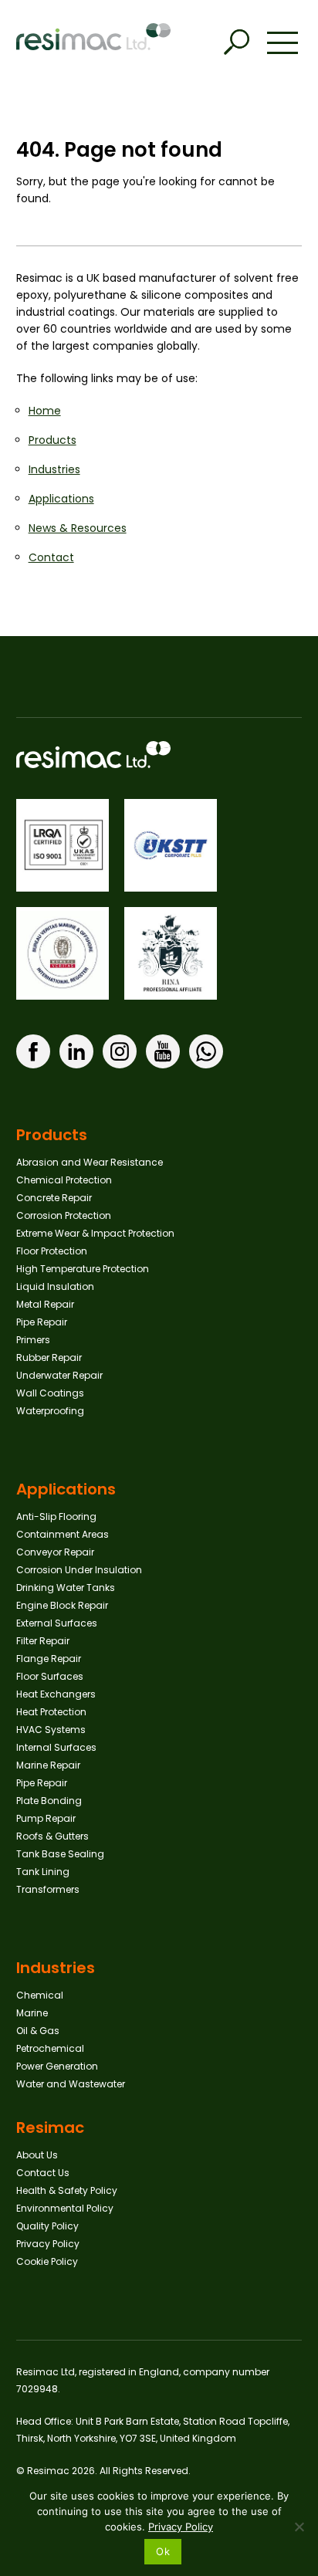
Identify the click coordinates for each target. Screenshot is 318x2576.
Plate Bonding (49, 1801)
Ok (163, 2551)
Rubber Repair (49, 1357)
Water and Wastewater (71, 2084)
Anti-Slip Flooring (56, 1516)
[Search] (236, 42)
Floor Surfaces (50, 1676)
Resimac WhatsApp (206, 1051)
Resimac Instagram (120, 1051)
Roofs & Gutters (52, 1836)
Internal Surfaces (56, 1747)
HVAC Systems (51, 1730)
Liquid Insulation (55, 1286)
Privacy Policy (48, 2244)
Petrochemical (50, 2048)
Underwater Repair (59, 1375)
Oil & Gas (38, 2031)
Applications (61, 499)
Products (52, 440)
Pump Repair (46, 1818)
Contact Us (43, 2173)
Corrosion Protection (64, 1215)
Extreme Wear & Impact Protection (95, 1233)
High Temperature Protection (83, 1269)
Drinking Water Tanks (66, 1588)
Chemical (40, 1995)
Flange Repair (49, 1659)
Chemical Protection (64, 1180)
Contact (51, 557)
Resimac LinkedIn (76, 1051)
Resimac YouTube (163, 1051)
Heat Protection (51, 1712)
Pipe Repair (42, 1322)
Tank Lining (43, 1872)
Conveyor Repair (55, 1552)
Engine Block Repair (62, 1605)
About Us (37, 2155)
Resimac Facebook (33, 1051)
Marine (32, 2013)
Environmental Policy (65, 2208)
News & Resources (78, 528)
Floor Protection (52, 1251)
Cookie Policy (47, 2261)
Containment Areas (63, 1534)
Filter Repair (43, 1641)
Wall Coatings (50, 1393)
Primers (33, 1340)
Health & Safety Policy (67, 2190)
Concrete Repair (54, 1198)
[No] (299, 2527)
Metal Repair (45, 1304)
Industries (54, 469)
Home (45, 411)
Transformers (48, 1889)
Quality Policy (47, 2226)
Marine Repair (48, 1765)
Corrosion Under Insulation (79, 1570)
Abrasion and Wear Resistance (90, 1162)
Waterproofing (50, 1411)
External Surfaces (57, 1623)
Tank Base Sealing (60, 1854)
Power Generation (57, 2066)
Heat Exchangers (56, 1694)
